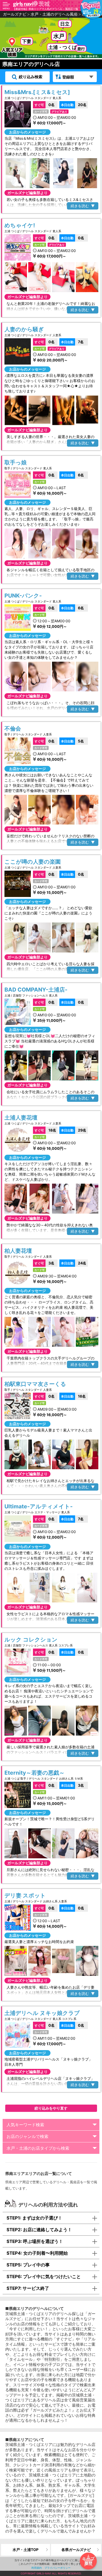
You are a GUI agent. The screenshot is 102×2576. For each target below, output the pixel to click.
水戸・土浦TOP (25, 2550)
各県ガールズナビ (76, 2550)
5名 (72, 741)
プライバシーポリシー (58, 2568)
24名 (74, 1263)
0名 (45, 105)
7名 (72, 342)
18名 (45, 1130)
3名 (44, 1263)
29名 (74, 1130)
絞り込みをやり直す (51, 2108)
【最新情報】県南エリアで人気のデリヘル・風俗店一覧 (46, 9)
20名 (74, 105)
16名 (73, 1396)
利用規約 (37, 2568)
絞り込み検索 (31, 77)
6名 (72, 475)
